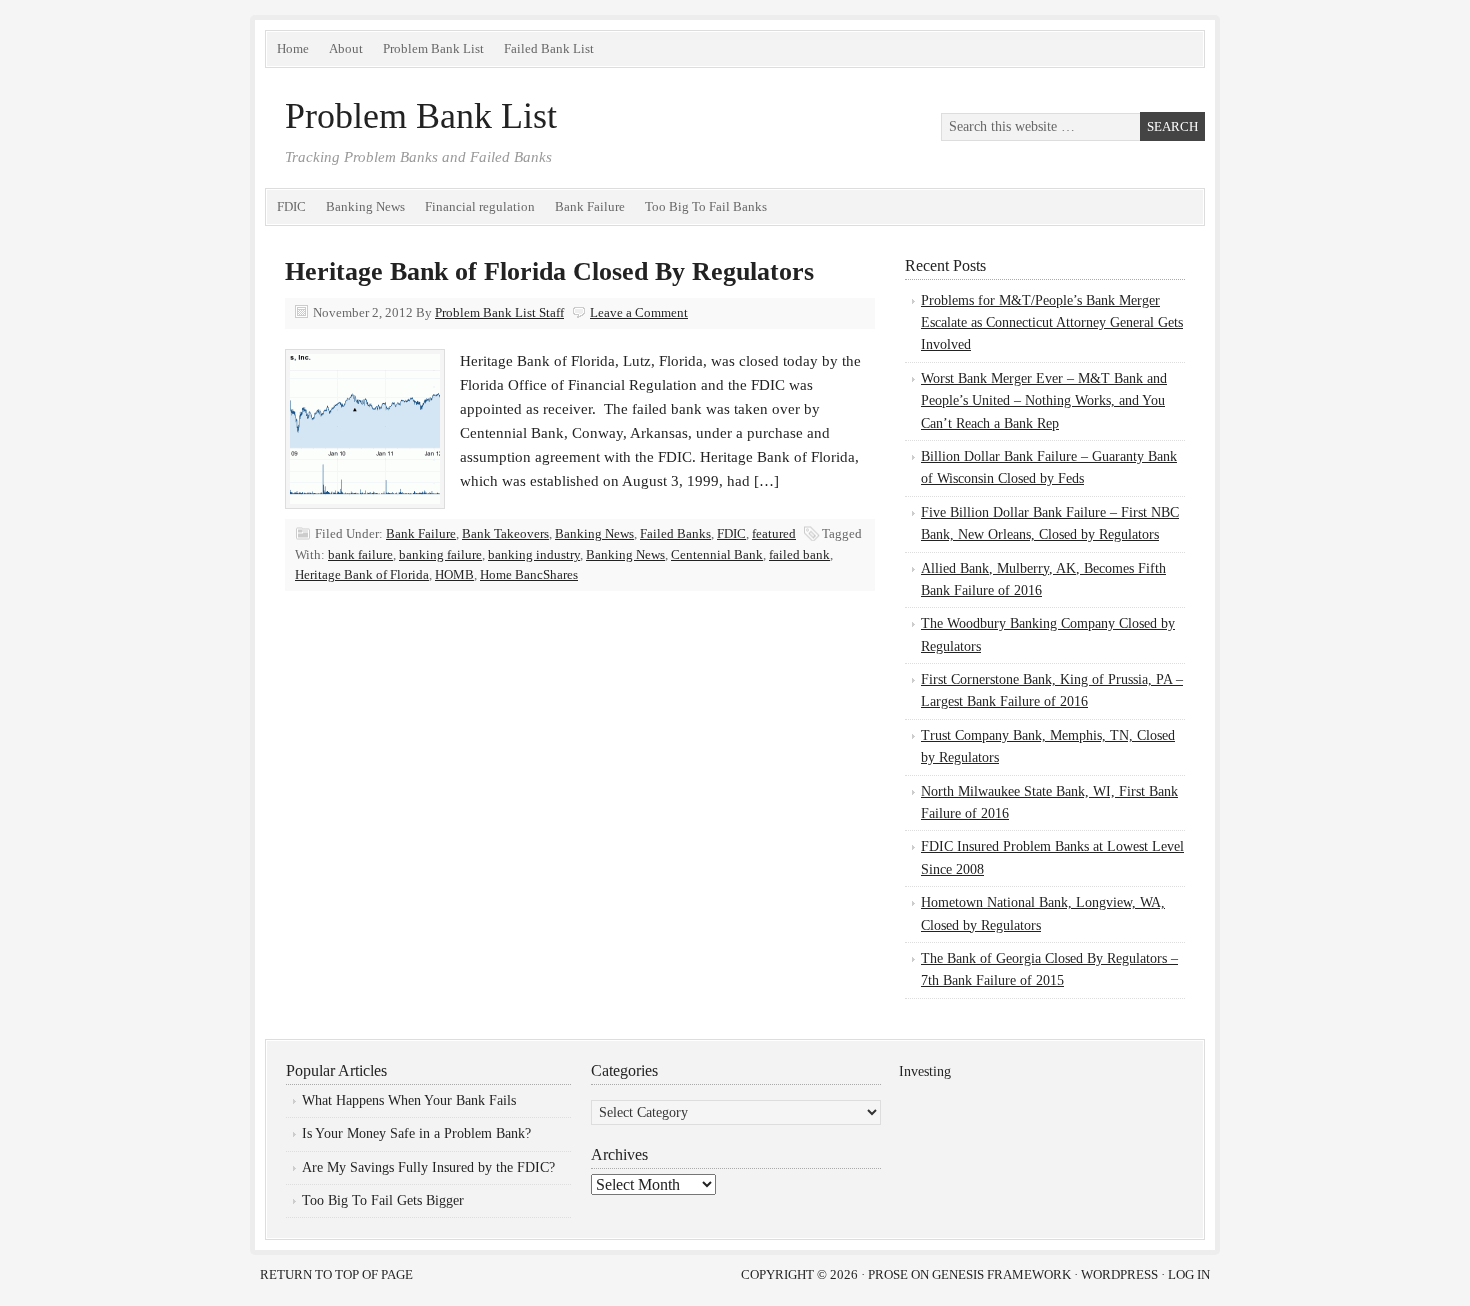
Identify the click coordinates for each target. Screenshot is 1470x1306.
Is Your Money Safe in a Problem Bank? (416, 1133)
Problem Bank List (433, 48)
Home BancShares (529, 574)
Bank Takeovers (505, 533)
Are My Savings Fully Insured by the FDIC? (428, 1167)
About (346, 48)
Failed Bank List (549, 48)
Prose (888, 1274)
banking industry (534, 554)
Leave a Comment (639, 312)
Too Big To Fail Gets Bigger (383, 1200)
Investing (925, 1071)
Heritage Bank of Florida (362, 574)
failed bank (799, 554)
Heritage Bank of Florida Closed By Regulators (549, 271)
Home (293, 48)
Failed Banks (675, 533)
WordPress (1119, 1274)
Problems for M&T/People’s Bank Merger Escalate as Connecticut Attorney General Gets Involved (1052, 323)
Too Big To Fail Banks (706, 206)
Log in (1189, 1274)
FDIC (291, 206)
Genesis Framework (1001, 1274)
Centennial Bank (717, 554)
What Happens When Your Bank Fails (409, 1100)
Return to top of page (336, 1274)
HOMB (454, 574)
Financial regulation (480, 206)
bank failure (360, 554)
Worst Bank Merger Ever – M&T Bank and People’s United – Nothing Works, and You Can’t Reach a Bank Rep (1044, 401)
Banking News (365, 206)
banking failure (440, 554)
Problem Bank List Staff (499, 312)
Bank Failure (590, 206)
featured (774, 533)
